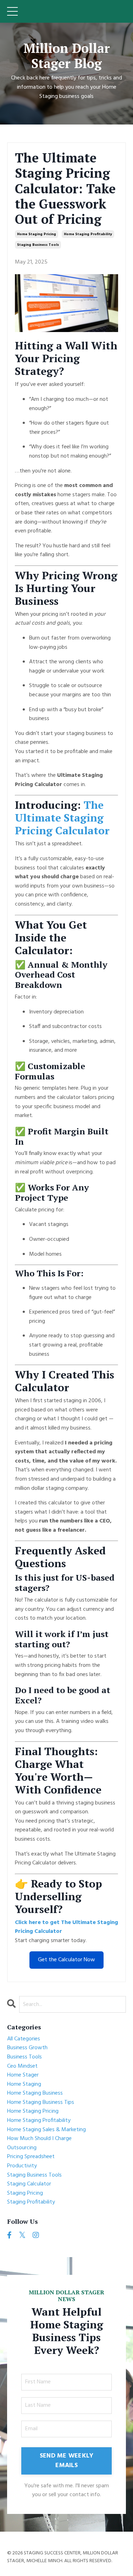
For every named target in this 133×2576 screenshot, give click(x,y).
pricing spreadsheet (31, 2157)
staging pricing (25, 2193)
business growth (27, 2048)
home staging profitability (88, 234)
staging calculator (29, 2184)
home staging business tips (41, 2103)
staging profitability (31, 2202)
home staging (24, 2085)
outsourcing (22, 2148)
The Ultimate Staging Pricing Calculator (62, 818)
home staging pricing (37, 234)
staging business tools (38, 245)
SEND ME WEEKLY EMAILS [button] (67, 2461)
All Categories (24, 2039)
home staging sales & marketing (46, 2130)
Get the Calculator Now (66, 1960)
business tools (24, 2057)
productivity (22, 2166)
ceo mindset (22, 2066)
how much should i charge (39, 2139)
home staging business (35, 2093)
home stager (23, 2075)
